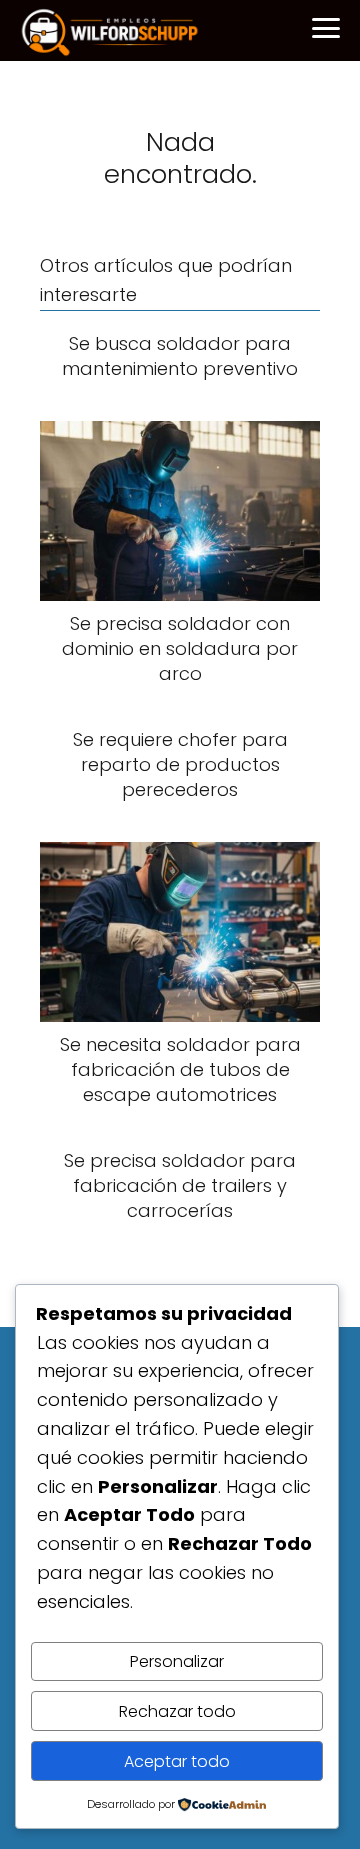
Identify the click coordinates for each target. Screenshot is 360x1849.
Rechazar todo (177, 1711)
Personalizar (177, 1661)
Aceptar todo (177, 1761)
